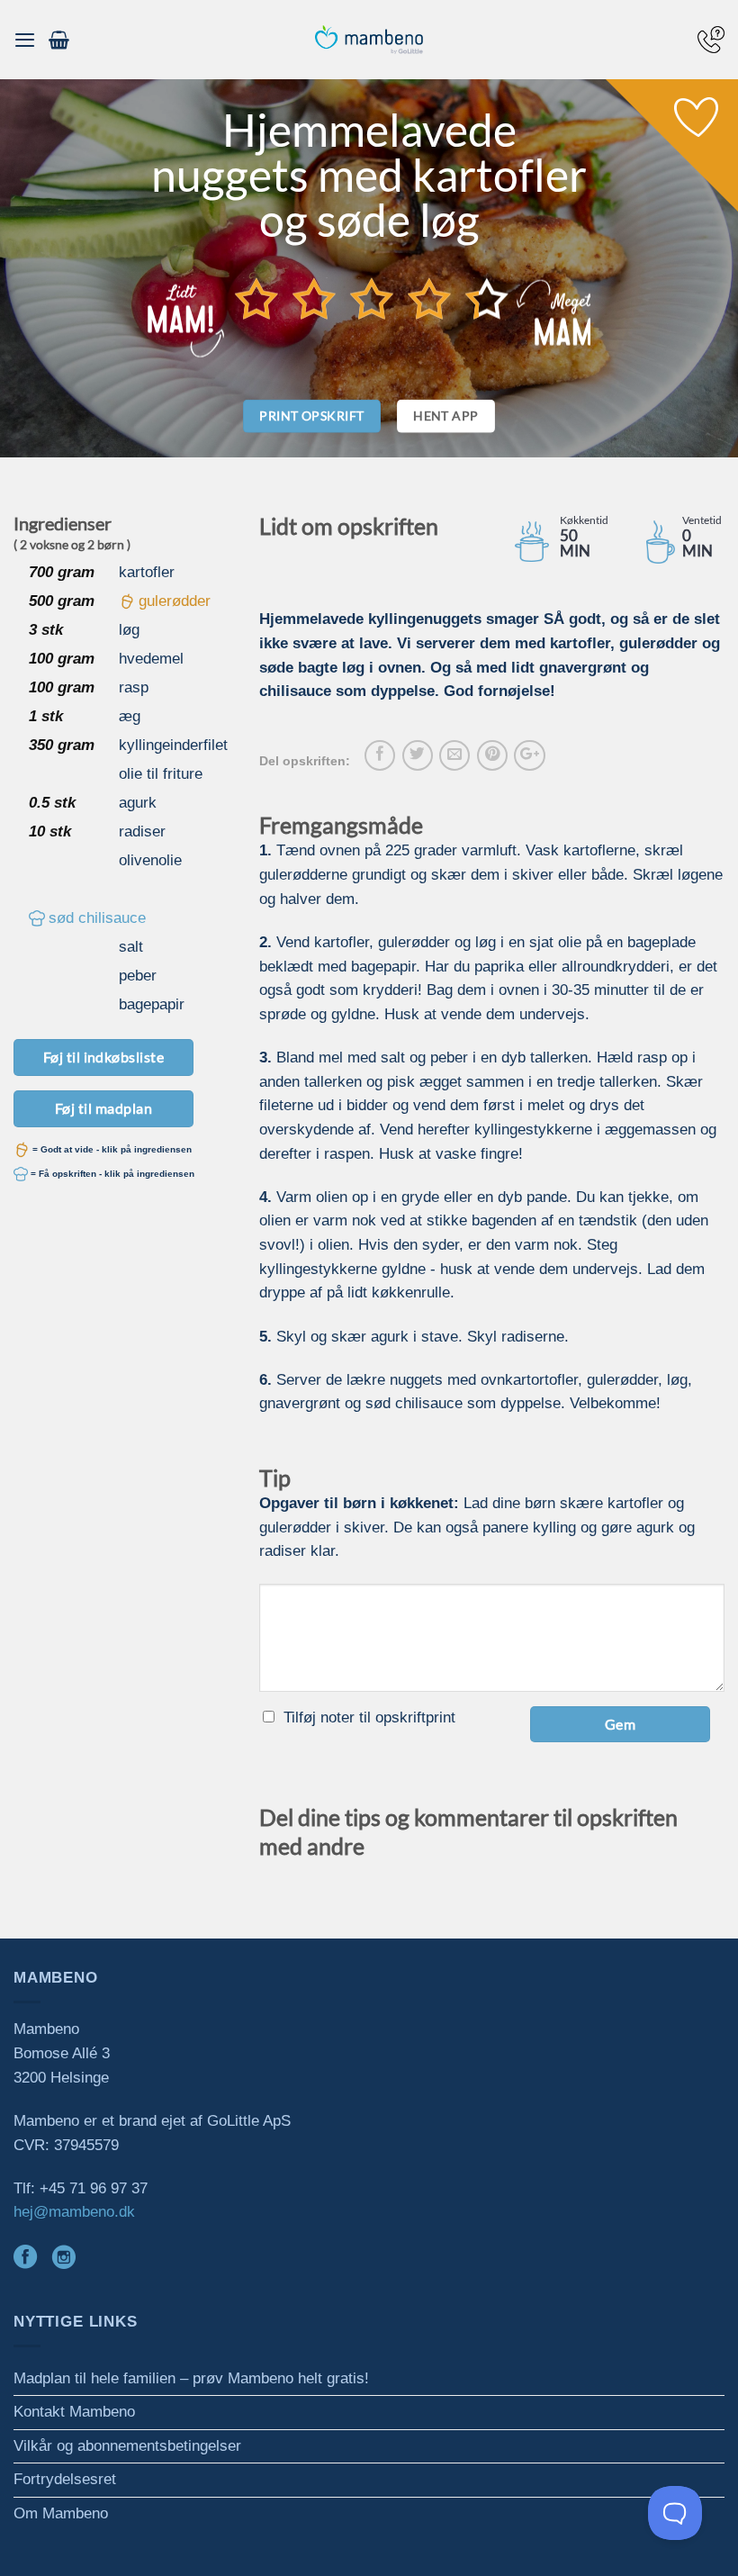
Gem (620, 1724)
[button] (25, 40)
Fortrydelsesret (65, 2479)
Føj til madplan (103, 1108)
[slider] (372, 299)
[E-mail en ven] (454, 755)
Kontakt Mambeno (74, 2412)
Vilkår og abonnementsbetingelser (127, 2446)
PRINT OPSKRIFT (311, 416)
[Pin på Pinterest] (492, 755)
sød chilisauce (97, 918)
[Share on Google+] (529, 755)
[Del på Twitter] (418, 755)
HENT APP (445, 416)
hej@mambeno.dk (74, 2212)
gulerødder (175, 601)
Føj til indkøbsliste (104, 1057)
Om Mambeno (61, 2513)
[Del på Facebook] (380, 755)
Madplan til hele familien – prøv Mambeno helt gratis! (191, 2378)
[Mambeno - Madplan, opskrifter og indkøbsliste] (369, 40)
